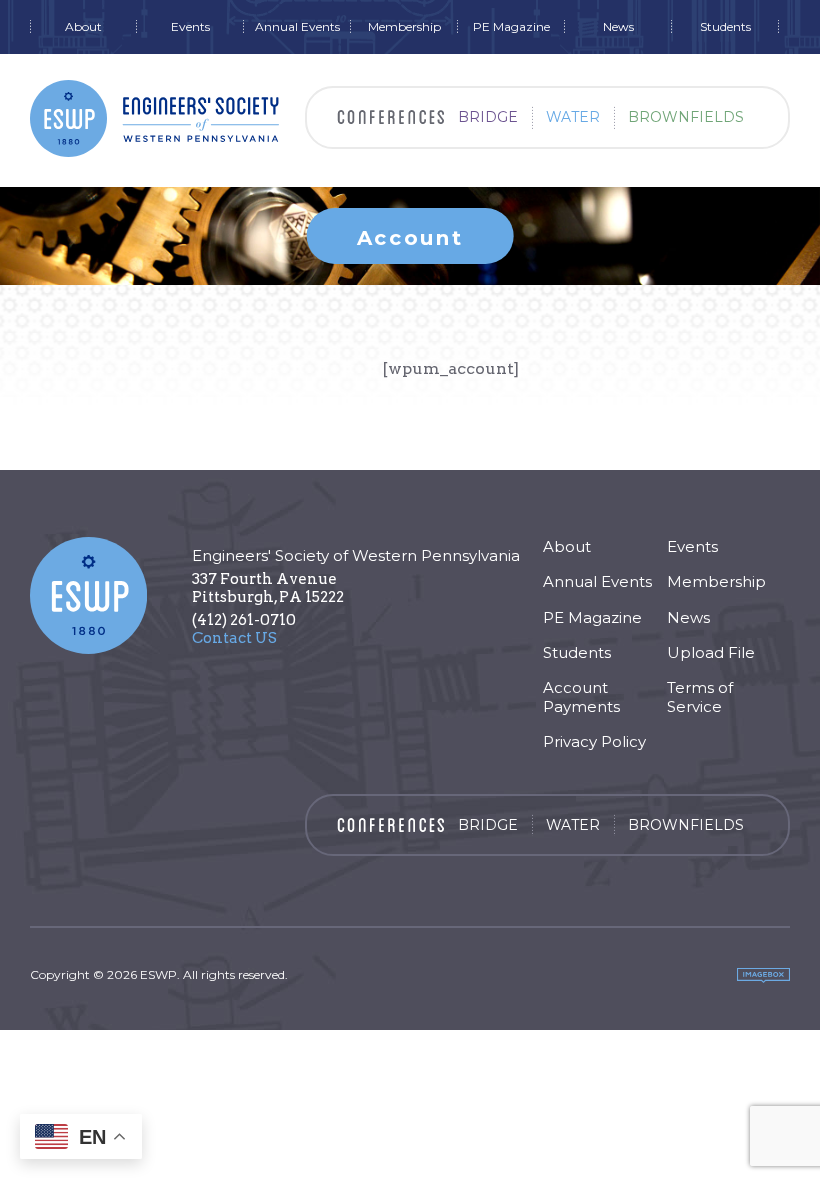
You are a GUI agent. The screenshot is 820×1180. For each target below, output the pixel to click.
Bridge (488, 117)
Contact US (234, 638)
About (83, 27)
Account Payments (581, 697)
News (618, 27)
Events (190, 27)
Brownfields (686, 117)
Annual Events (297, 27)
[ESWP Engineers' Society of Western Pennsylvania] (155, 118)
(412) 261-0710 (244, 620)
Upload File (711, 652)
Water (573, 117)
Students (725, 27)
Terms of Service (700, 697)
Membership (404, 27)
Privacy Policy (594, 741)
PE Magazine (511, 27)
